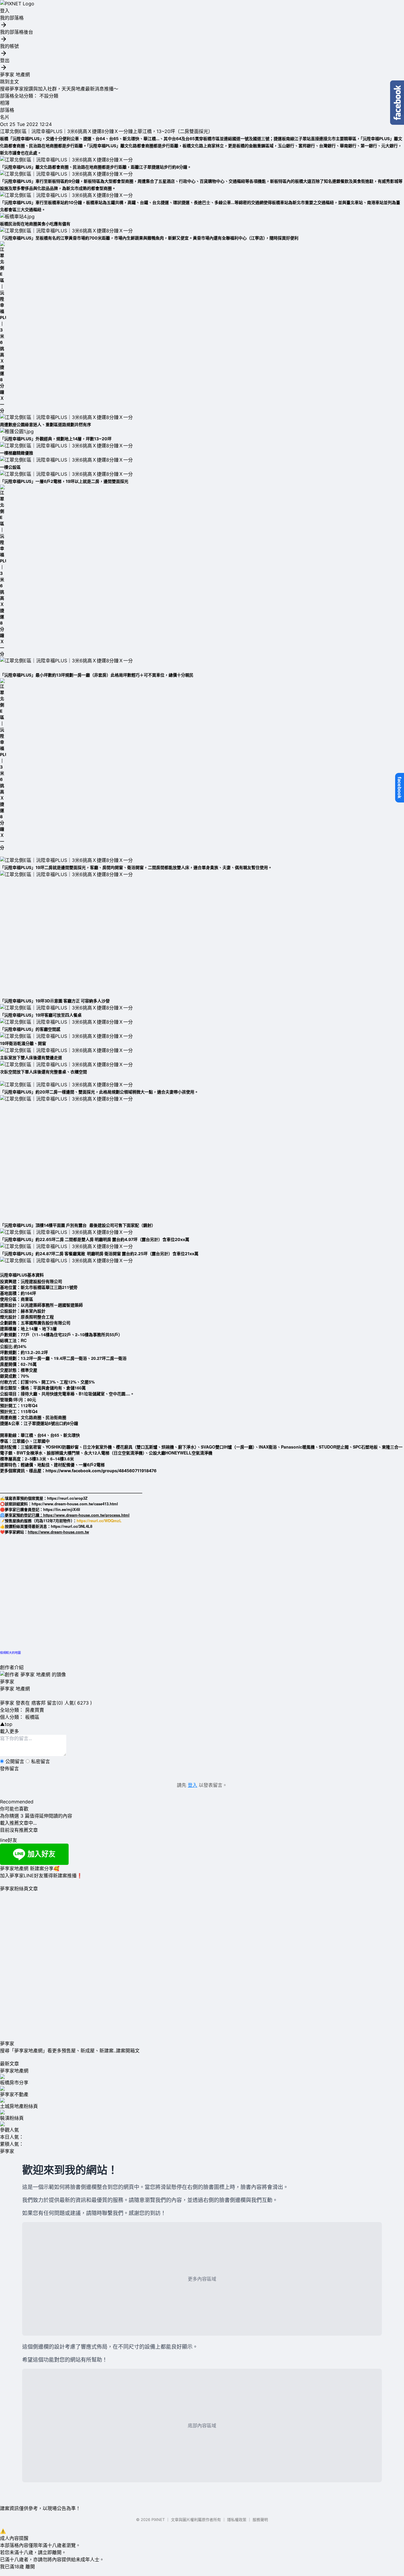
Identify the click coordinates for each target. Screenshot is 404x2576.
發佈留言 (9, 1768)
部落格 (7, 110)
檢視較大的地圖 (10, 1652)
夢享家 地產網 (15, 75)
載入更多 (9, 1731)
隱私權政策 (237, 2520)
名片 (5, 117)
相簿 (5, 103)
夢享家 (7, 1682)
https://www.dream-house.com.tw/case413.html (75, 1504)
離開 (30, 2567)
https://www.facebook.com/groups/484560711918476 (101, 1471)
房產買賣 (35, 1710)
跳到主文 (9, 82)
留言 (52, 1703)
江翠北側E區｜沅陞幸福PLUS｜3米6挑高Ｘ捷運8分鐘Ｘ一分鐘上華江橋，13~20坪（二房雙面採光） (106, 131)
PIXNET (158, 2520)
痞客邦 (38, 1703)
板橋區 (32, 1717)
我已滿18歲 (12, 2567)
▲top (6, 1724)
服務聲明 (260, 2520)
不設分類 (49, 96)
